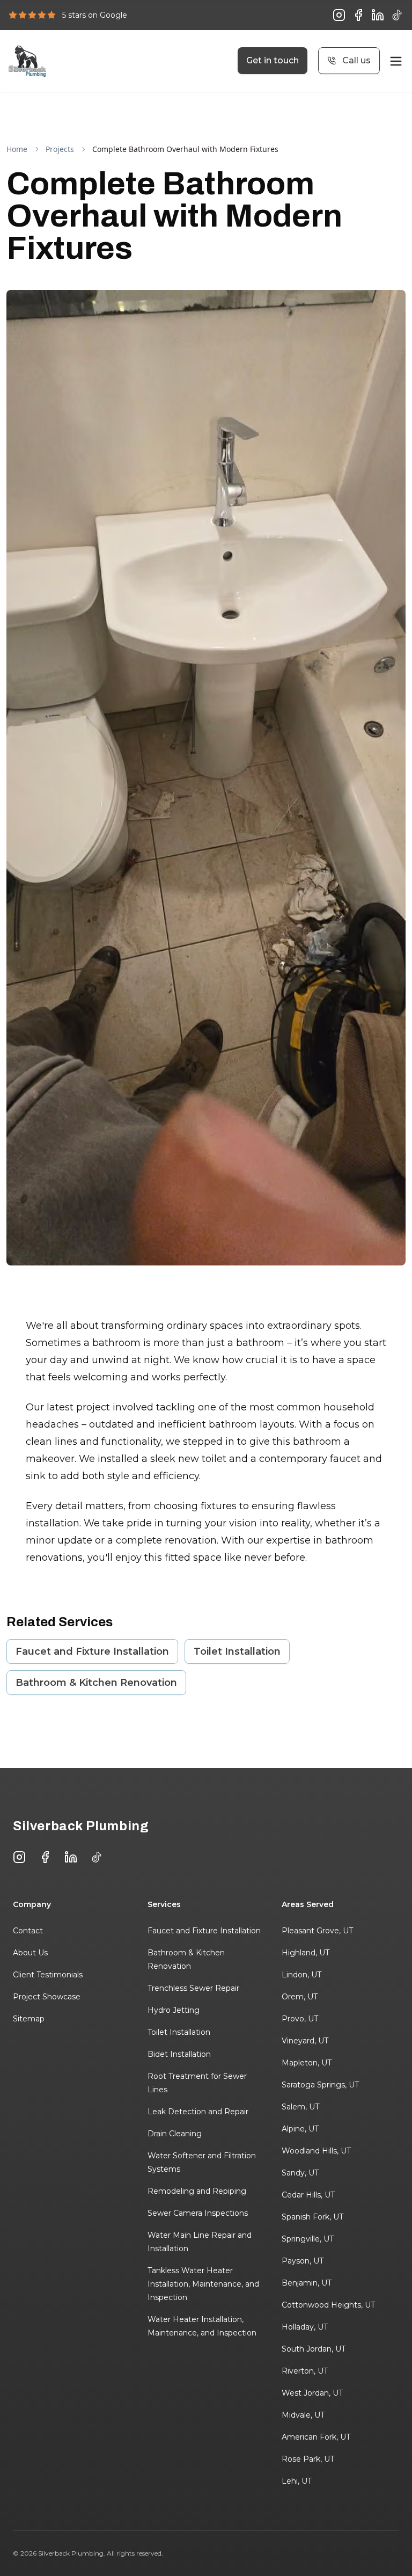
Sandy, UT (300, 2173)
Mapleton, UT (307, 2063)
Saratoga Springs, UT (320, 2085)
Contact (28, 1931)
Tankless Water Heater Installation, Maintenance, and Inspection (203, 2284)
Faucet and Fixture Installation (92, 1651)
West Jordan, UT (312, 2393)
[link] (185, 149)
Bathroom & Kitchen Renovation (96, 1683)
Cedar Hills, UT (308, 2195)
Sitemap (29, 2019)
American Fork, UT (316, 2437)
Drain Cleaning (175, 2134)
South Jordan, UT (314, 2349)
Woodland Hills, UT (316, 2151)
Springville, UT (308, 2239)
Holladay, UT (305, 2327)
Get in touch (273, 60)
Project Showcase (47, 1997)
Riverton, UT (305, 2371)
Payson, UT (303, 2261)
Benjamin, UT (307, 2283)
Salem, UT (300, 2107)
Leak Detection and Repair (198, 2112)
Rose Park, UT (308, 2459)
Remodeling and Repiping (197, 2191)
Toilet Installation (237, 1651)
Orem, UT (300, 1997)
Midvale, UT (303, 2415)
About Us (30, 1953)
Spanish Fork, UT (312, 2217)
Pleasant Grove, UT (317, 1931)
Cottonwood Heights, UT (328, 2305)
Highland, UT (306, 1953)
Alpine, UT (300, 2129)
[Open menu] (396, 61)
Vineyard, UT (305, 2041)
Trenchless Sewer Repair (193, 1988)
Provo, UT (300, 2019)
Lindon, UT (301, 1975)
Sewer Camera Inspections (198, 2213)
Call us (356, 60)
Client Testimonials (48, 1975)
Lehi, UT (297, 2481)
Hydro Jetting (174, 2010)
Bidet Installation (179, 2054)
